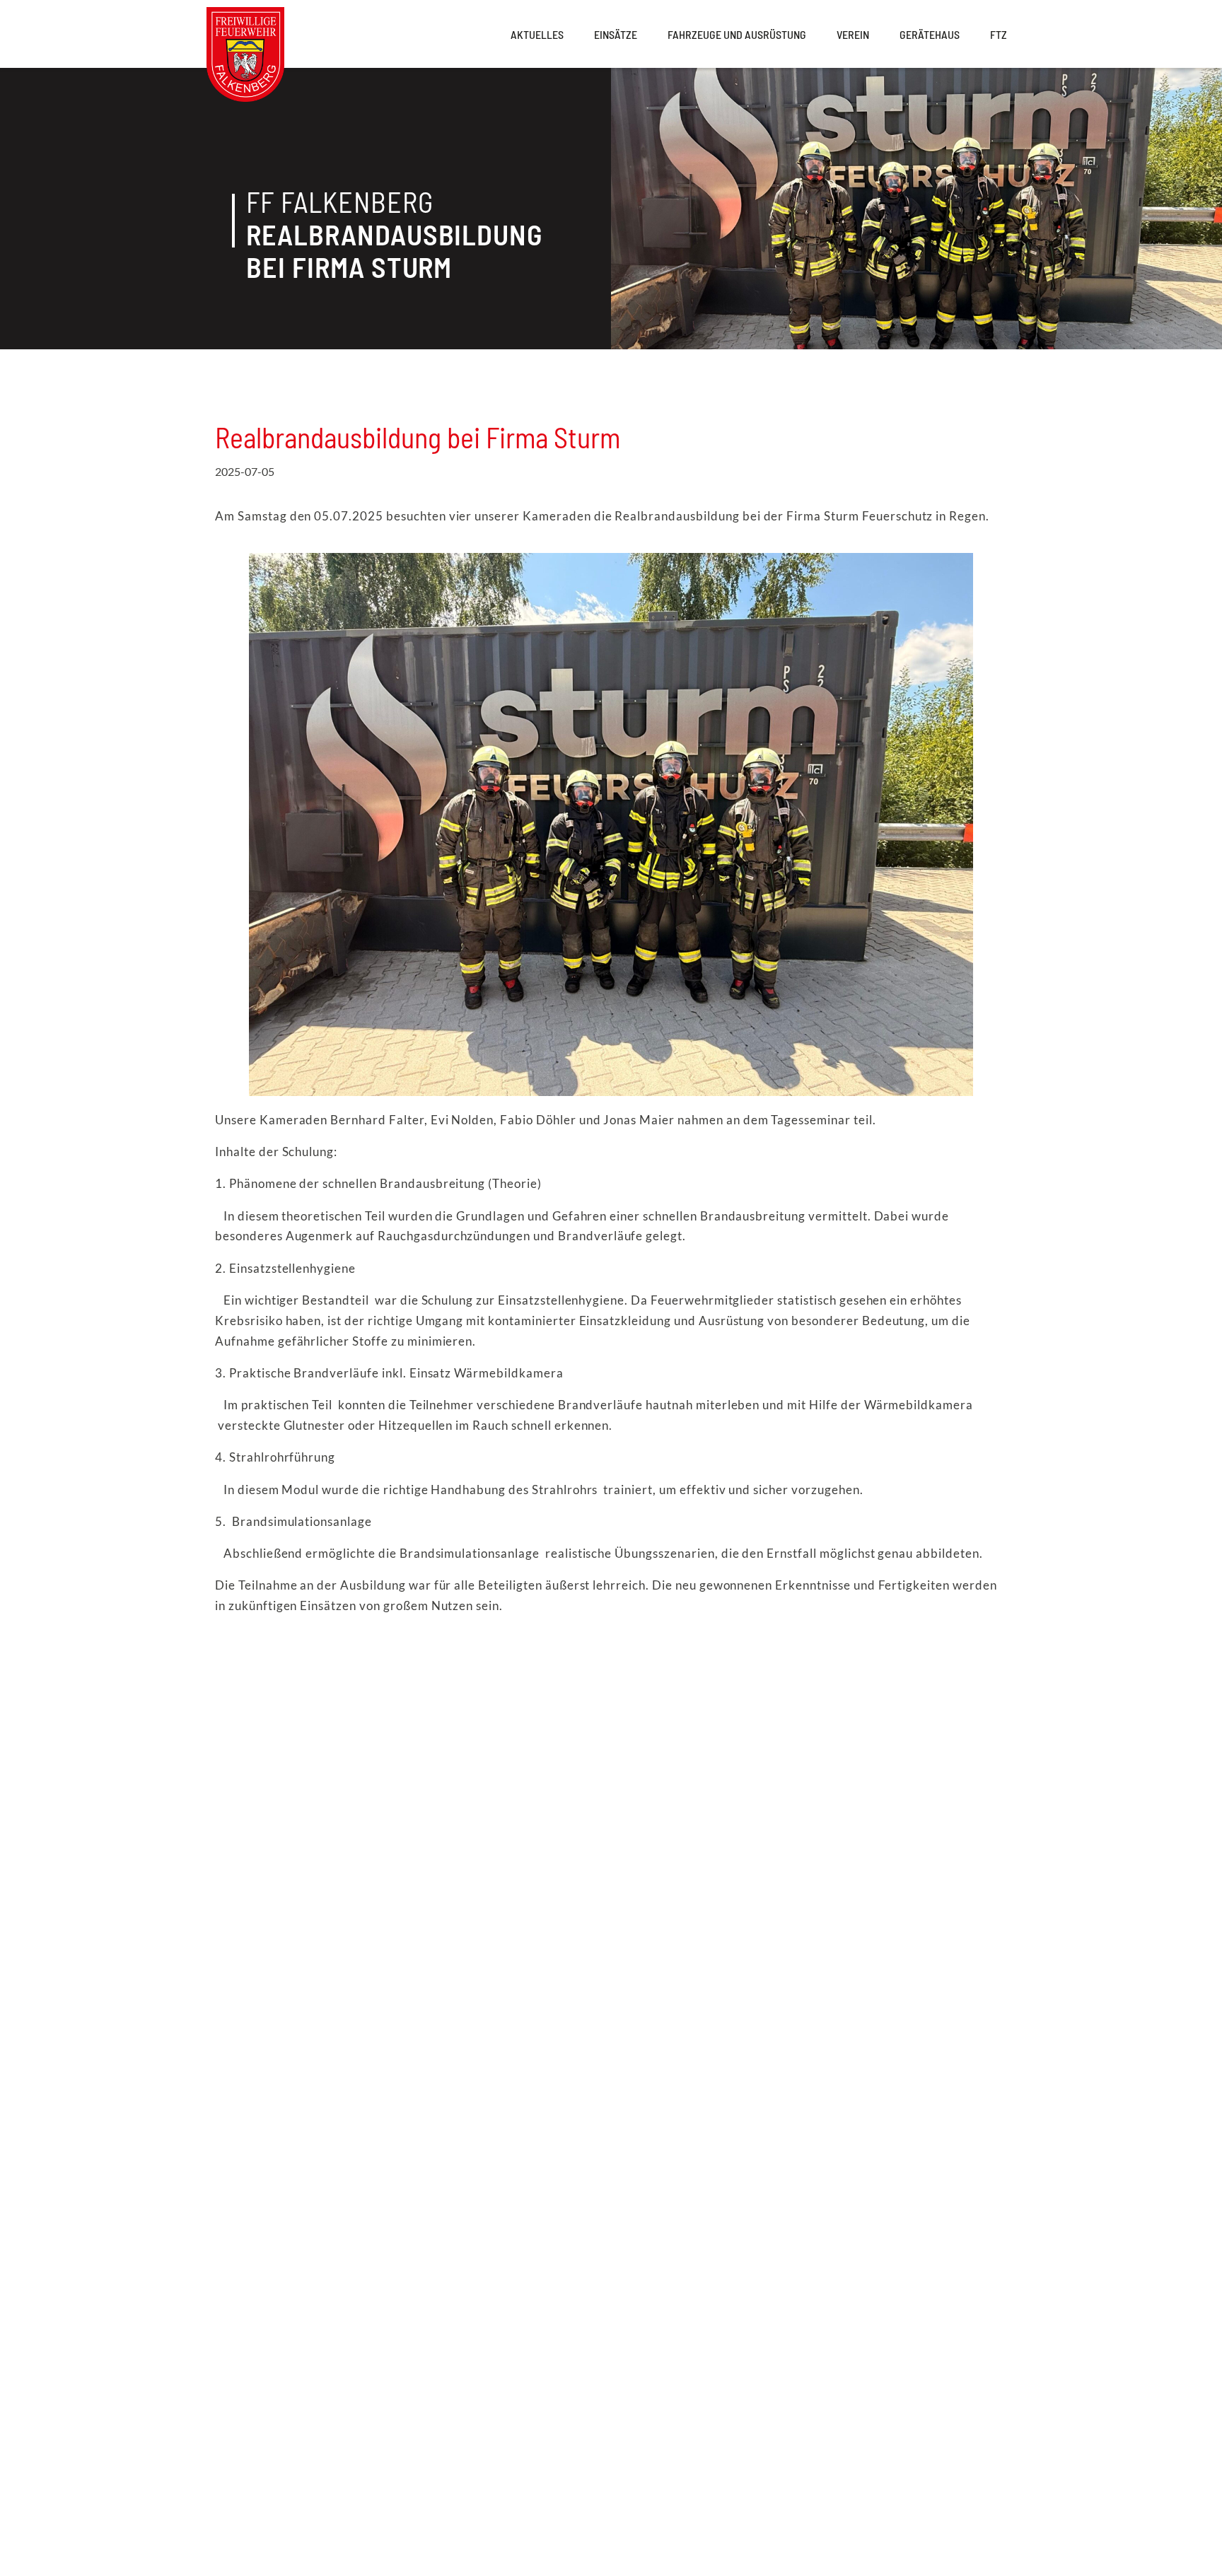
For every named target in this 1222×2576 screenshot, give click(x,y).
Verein (853, 34)
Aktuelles (537, 34)
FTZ (999, 34)
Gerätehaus (930, 34)
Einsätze (616, 34)
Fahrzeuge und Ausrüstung (737, 34)
